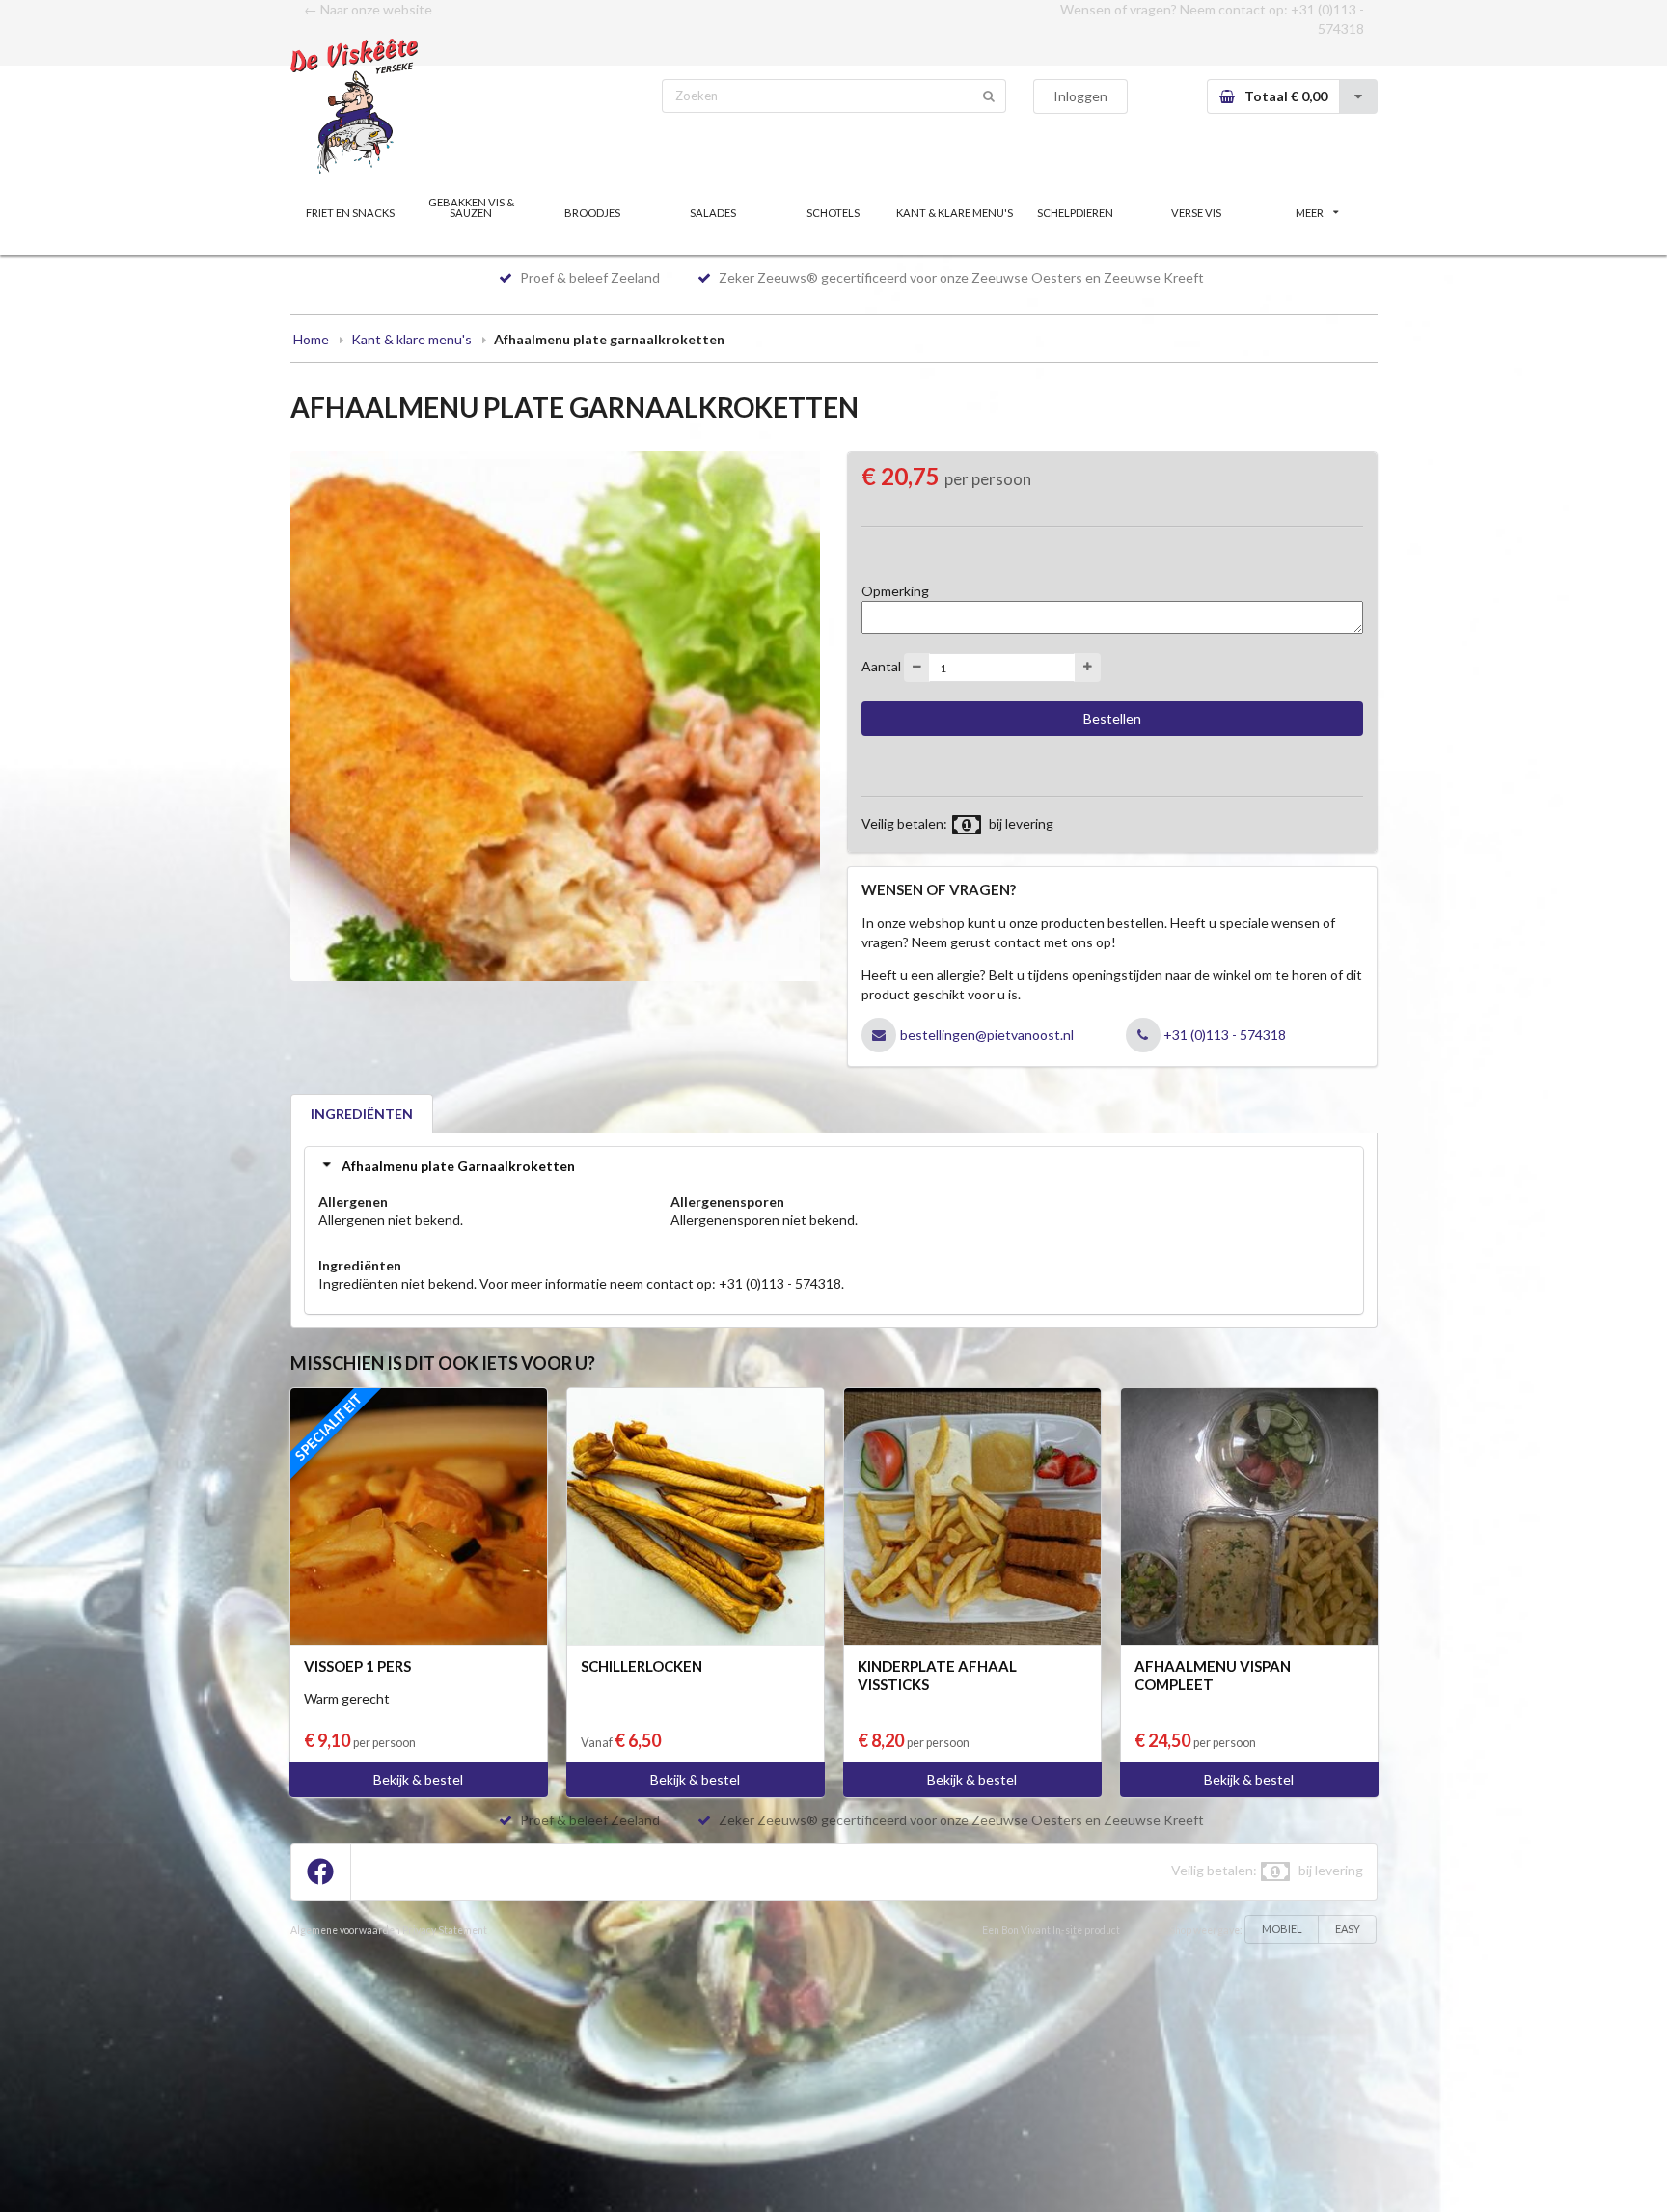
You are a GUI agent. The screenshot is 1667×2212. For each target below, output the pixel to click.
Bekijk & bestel (418, 1779)
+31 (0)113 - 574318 (1225, 1035)
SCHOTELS (833, 213)
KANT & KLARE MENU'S (955, 213)
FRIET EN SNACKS (350, 213)
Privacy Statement (445, 1930)
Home (311, 339)
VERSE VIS (1196, 213)
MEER (1310, 213)
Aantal (881, 666)
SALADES (713, 213)
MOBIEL (1282, 1929)
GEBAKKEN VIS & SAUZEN (471, 207)
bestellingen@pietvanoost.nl (987, 1035)
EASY (1348, 1929)
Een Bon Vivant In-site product (1051, 1930)
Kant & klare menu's (411, 339)
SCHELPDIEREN (1075, 213)
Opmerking (895, 591)
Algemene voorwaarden (345, 1930)
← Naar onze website (368, 9)
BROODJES (592, 213)
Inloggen (1080, 96)
